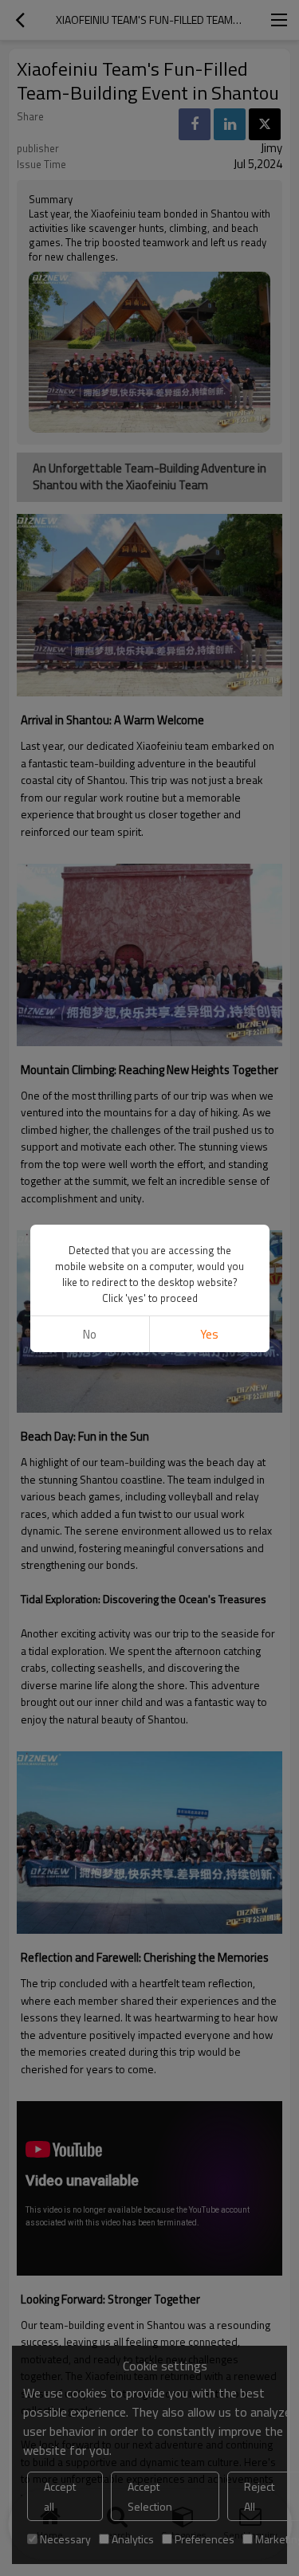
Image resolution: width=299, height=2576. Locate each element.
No (90, 1334)
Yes (209, 1334)
